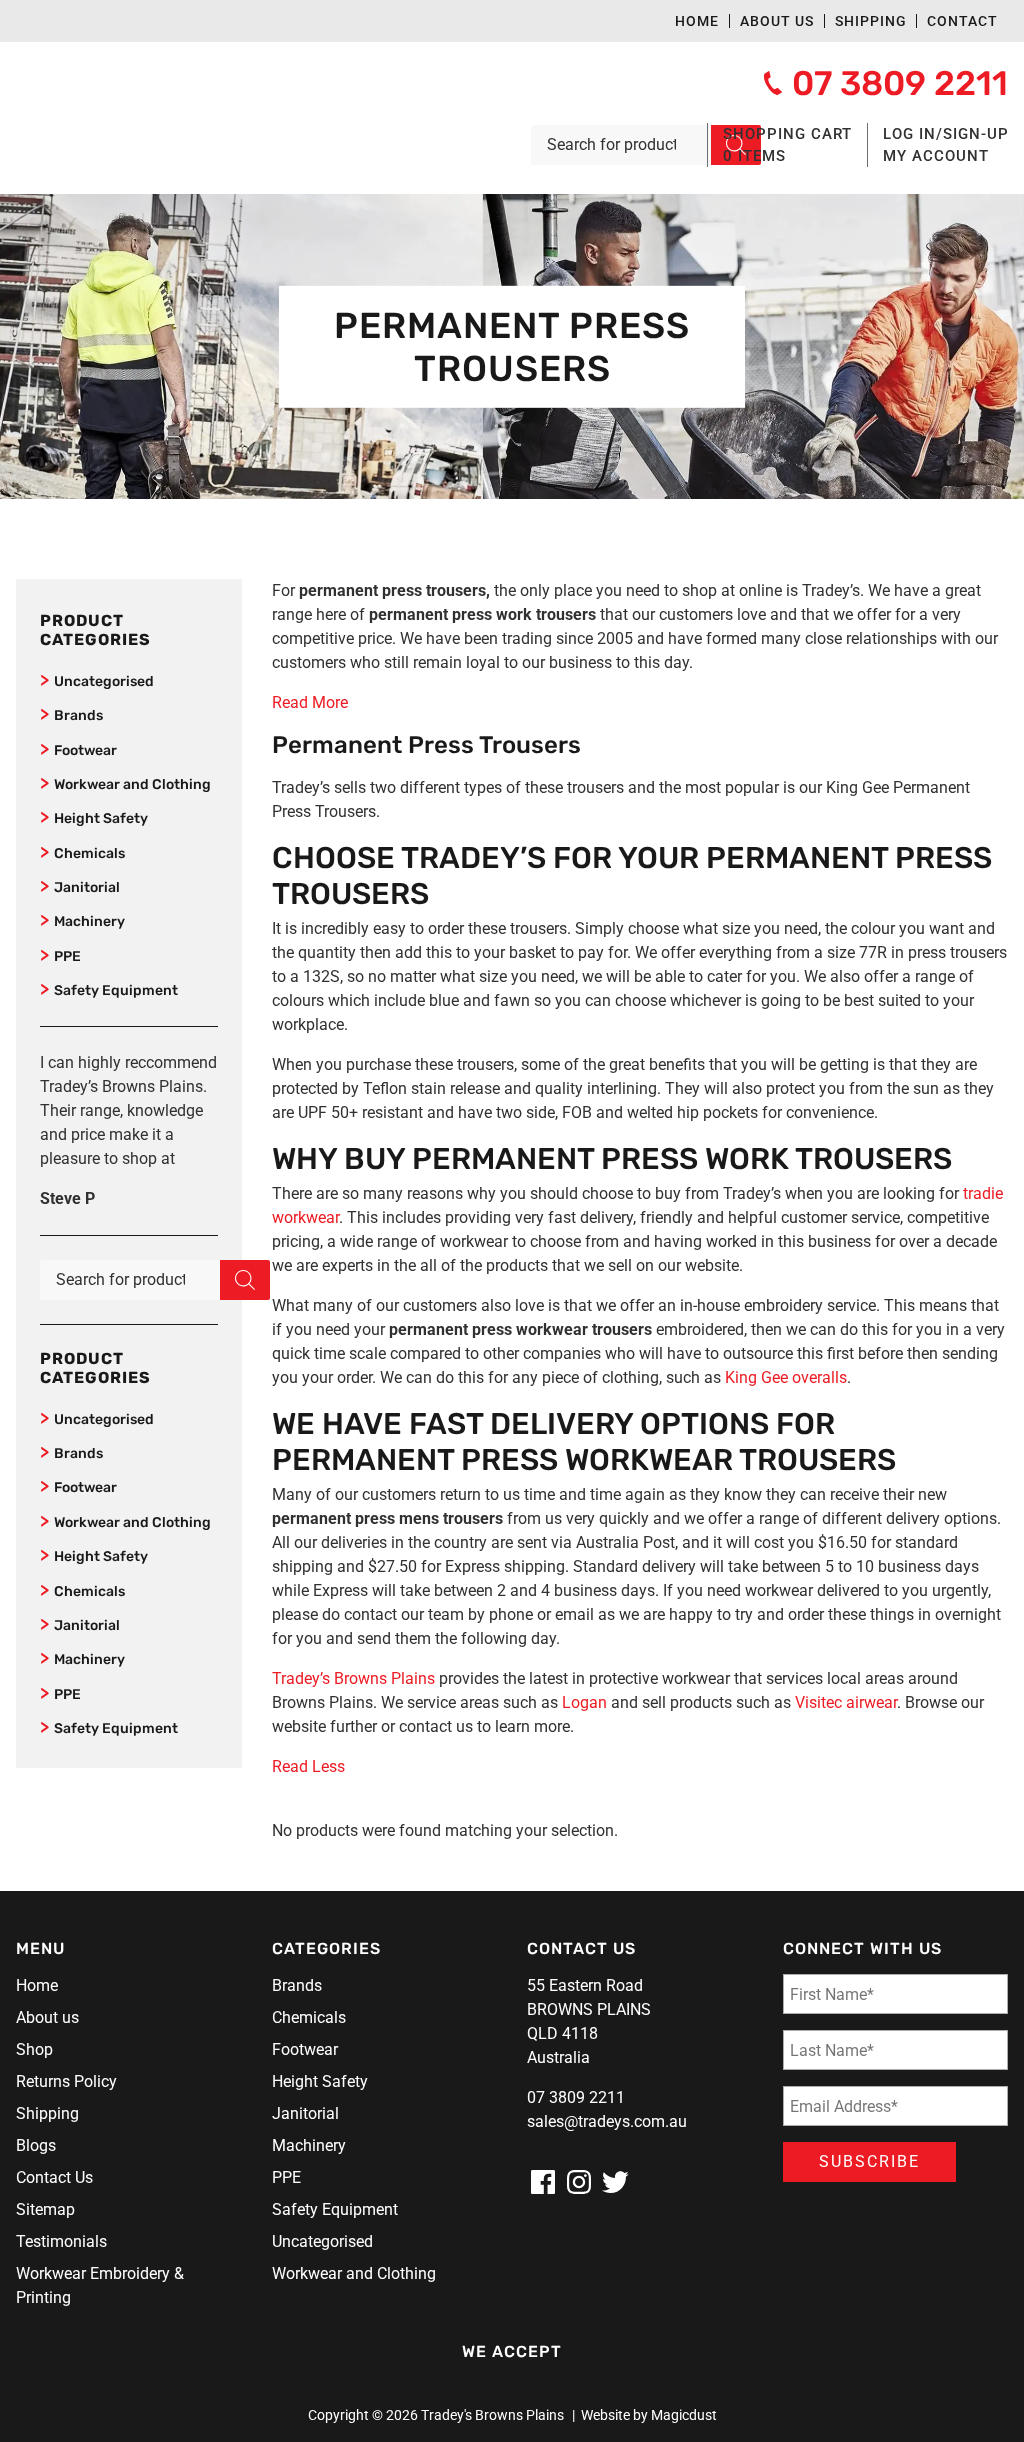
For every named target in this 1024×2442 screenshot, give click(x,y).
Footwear (85, 750)
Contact (962, 21)
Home (697, 21)
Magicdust (684, 2415)
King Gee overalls (786, 1377)
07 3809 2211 (576, 2097)
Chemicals (89, 853)
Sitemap (45, 2209)
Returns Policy (66, 2081)
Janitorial (87, 887)
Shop (34, 2049)
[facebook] (543, 2182)
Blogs (36, 2145)
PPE (67, 956)
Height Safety (101, 818)
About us (777, 21)
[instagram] (579, 2182)
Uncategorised (104, 681)
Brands (78, 715)
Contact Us (54, 2177)
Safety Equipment (116, 990)
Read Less (308, 1766)
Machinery (89, 921)
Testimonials (61, 2241)
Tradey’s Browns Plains (353, 1678)
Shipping (871, 21)
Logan (584, 1702)
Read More (310, 702)
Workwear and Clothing (132, 784)
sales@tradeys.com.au (607, 2121)
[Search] (245, 1280)
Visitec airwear (846, 1702)
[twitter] (615, 2182)
